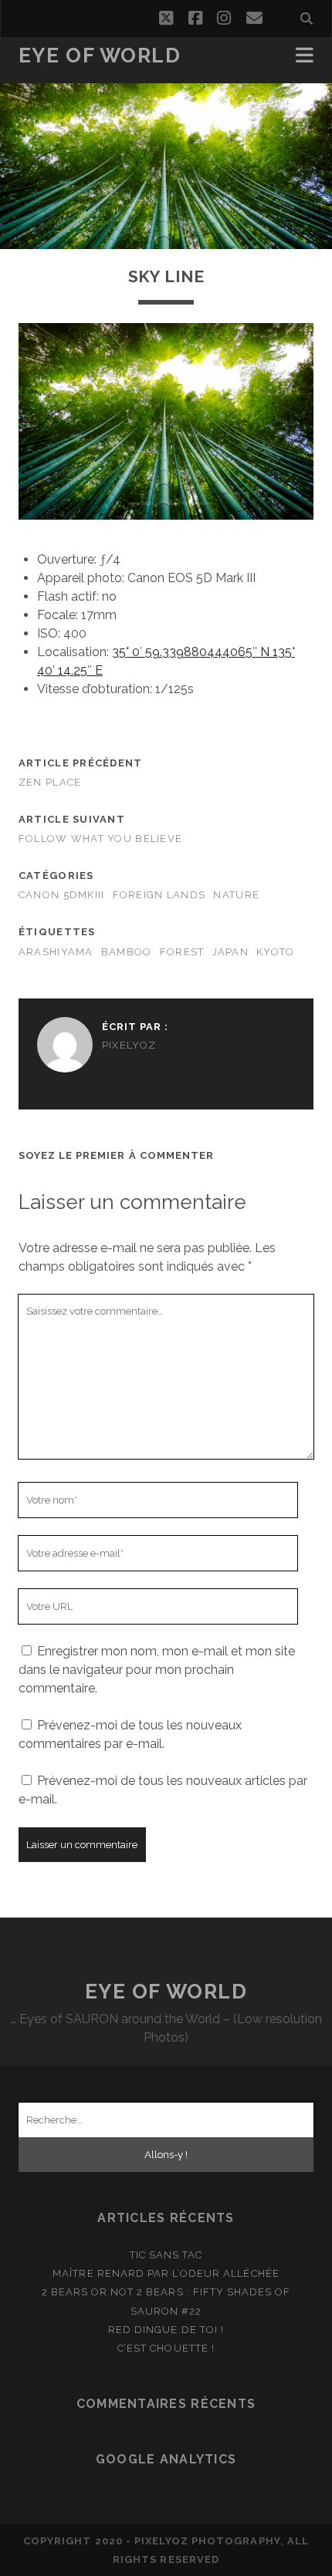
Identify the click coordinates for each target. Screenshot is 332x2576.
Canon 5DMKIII (62, 895)
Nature (236, 895)
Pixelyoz (129, 1045)
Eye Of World (100, 56)
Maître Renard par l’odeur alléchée (166, 2273)
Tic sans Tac (166, 2255)
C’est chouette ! (166, 2348)
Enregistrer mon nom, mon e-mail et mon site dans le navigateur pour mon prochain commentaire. (157, 1670)
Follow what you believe (100, 838)
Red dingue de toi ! (166, 2330)
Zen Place (50, 782)
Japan (230, 952)
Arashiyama (56, 952)
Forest (182, 952)
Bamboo (127, 952)
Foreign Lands (159, 895)
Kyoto (275, 952)
